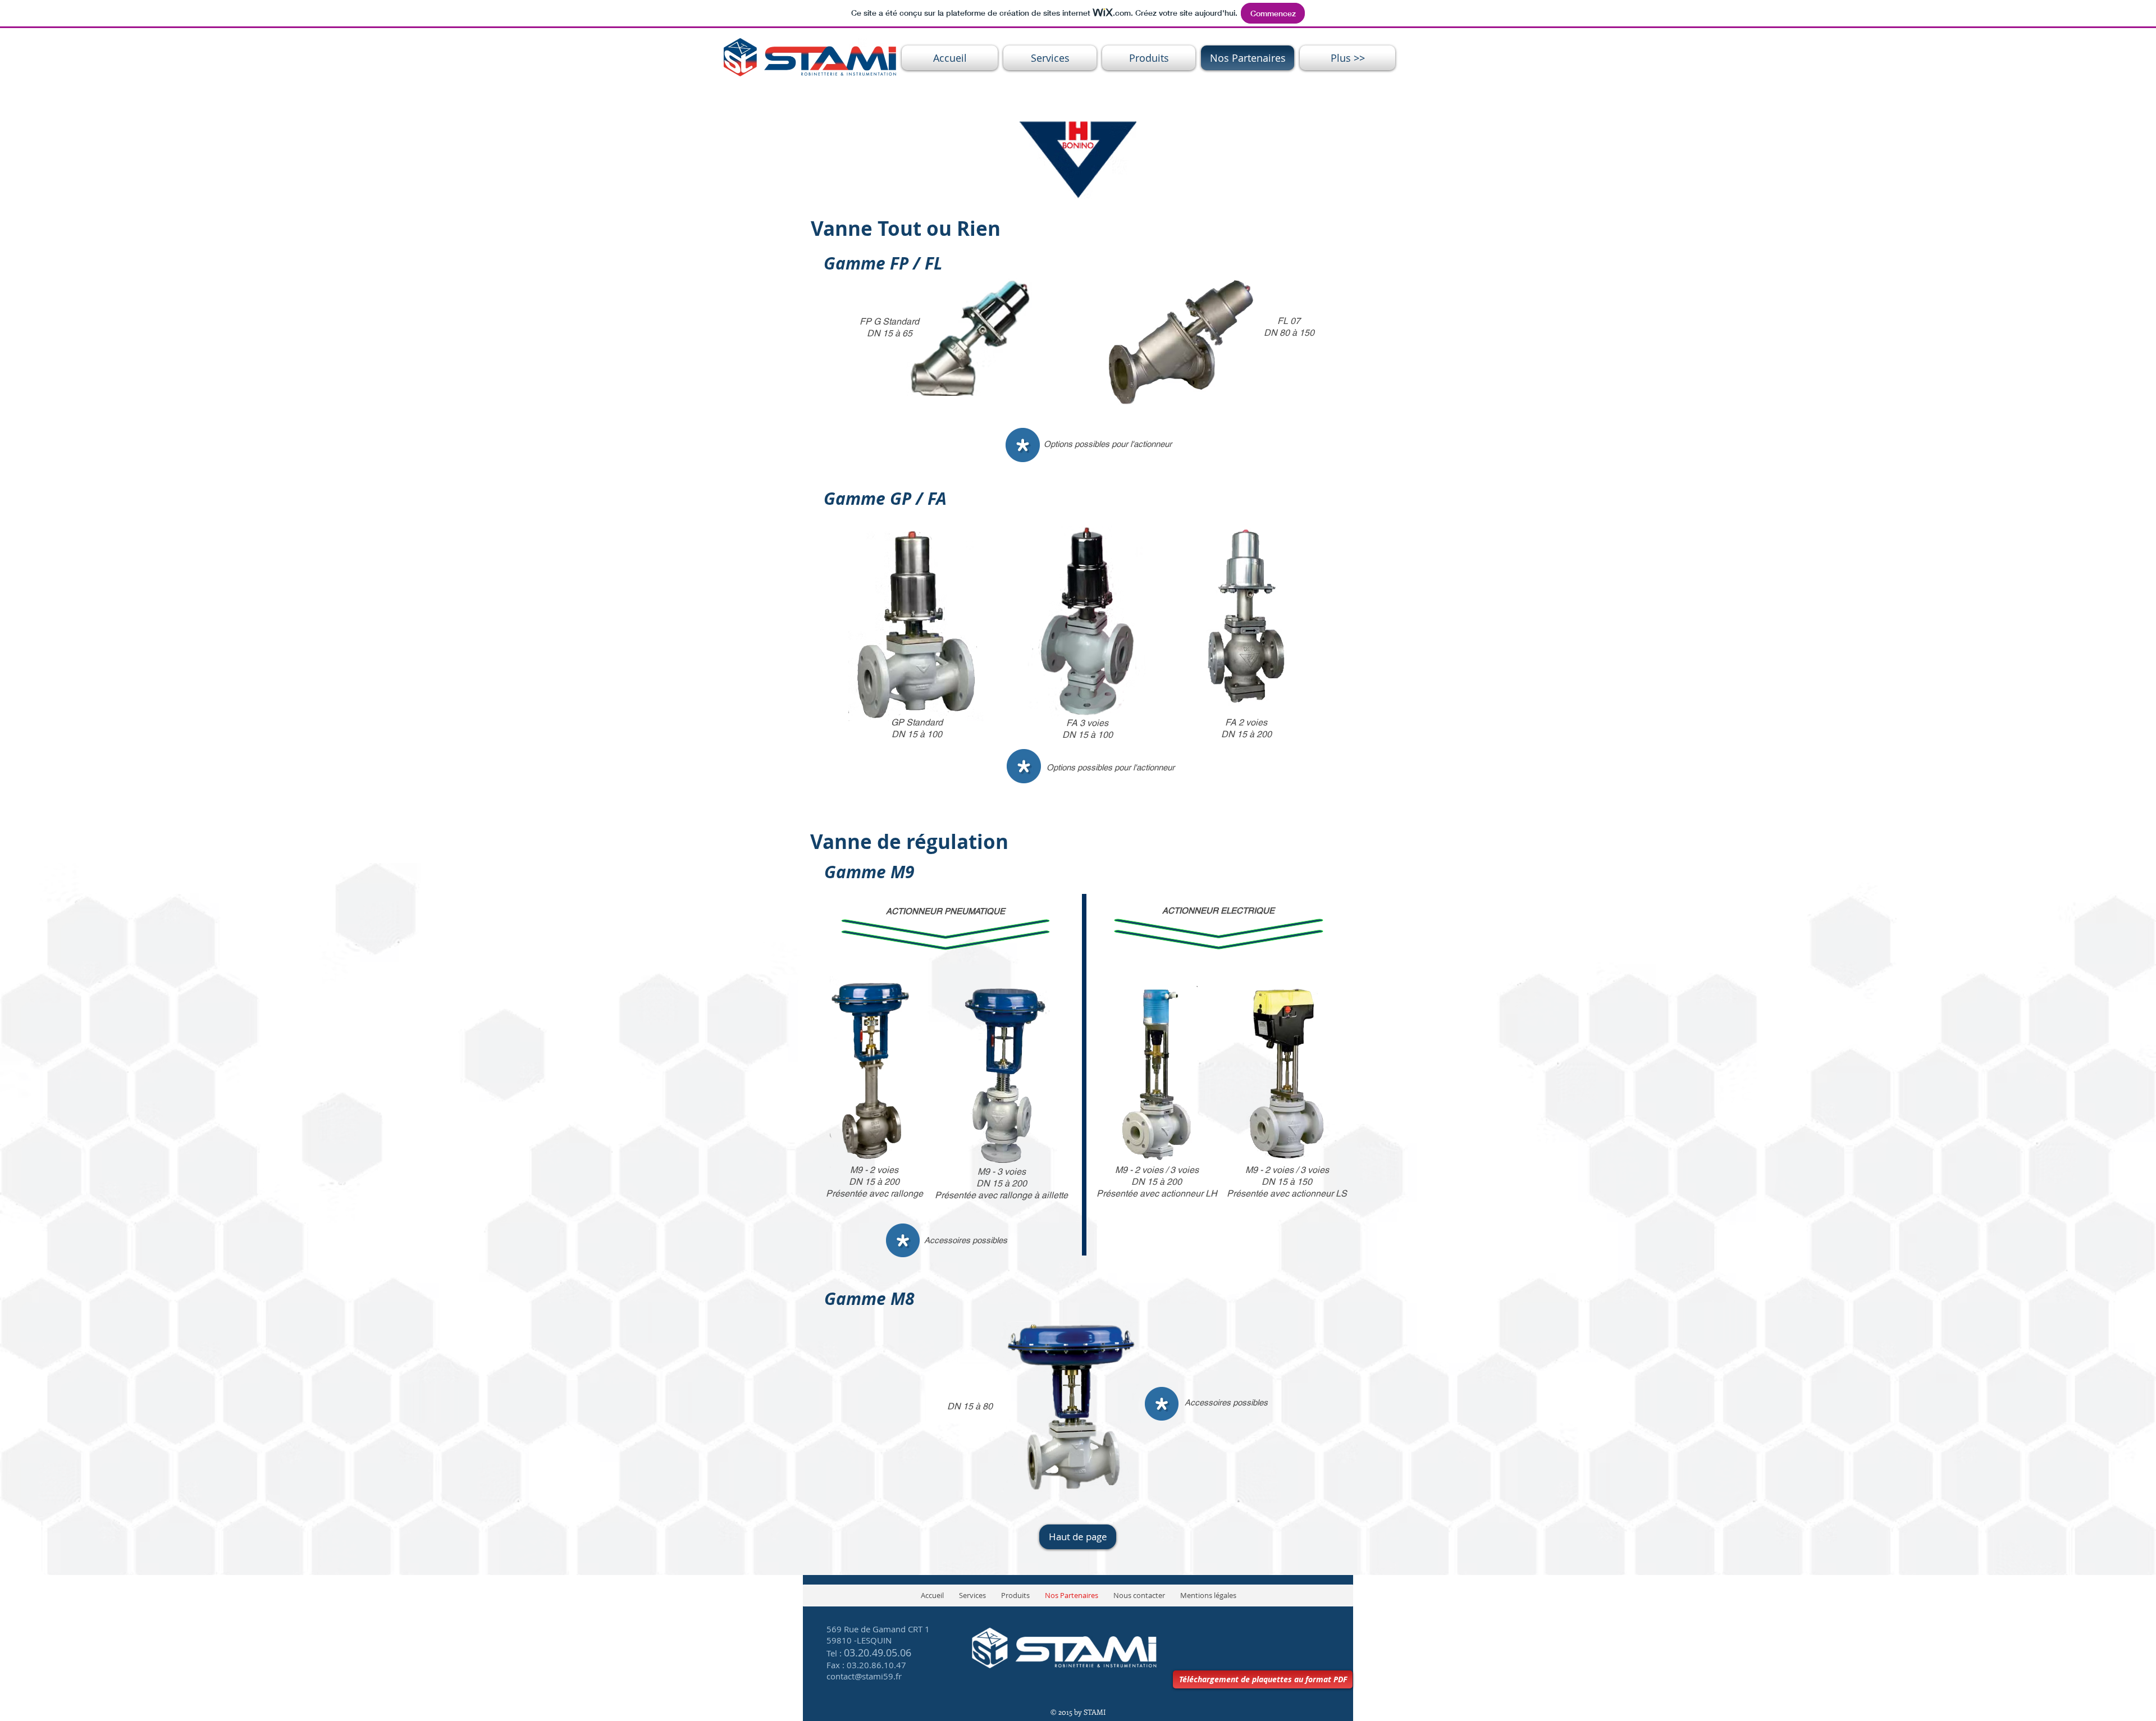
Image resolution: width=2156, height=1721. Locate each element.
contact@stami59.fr (864, 1676)
